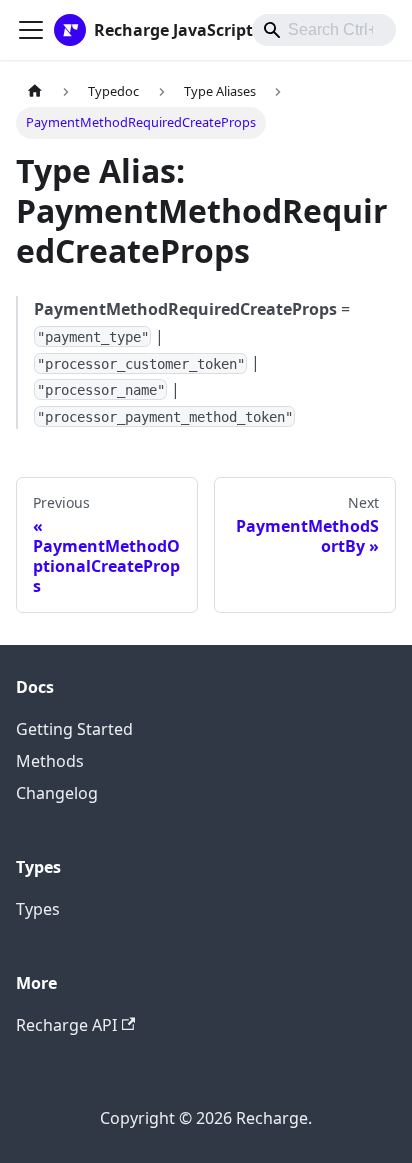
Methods (50, 761)
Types (38, 909)
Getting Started (74, 729)
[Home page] (35, 91)
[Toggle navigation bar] (31, 30)
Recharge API (66, 1025)
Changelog (57, 793)
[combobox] (324, 30)
